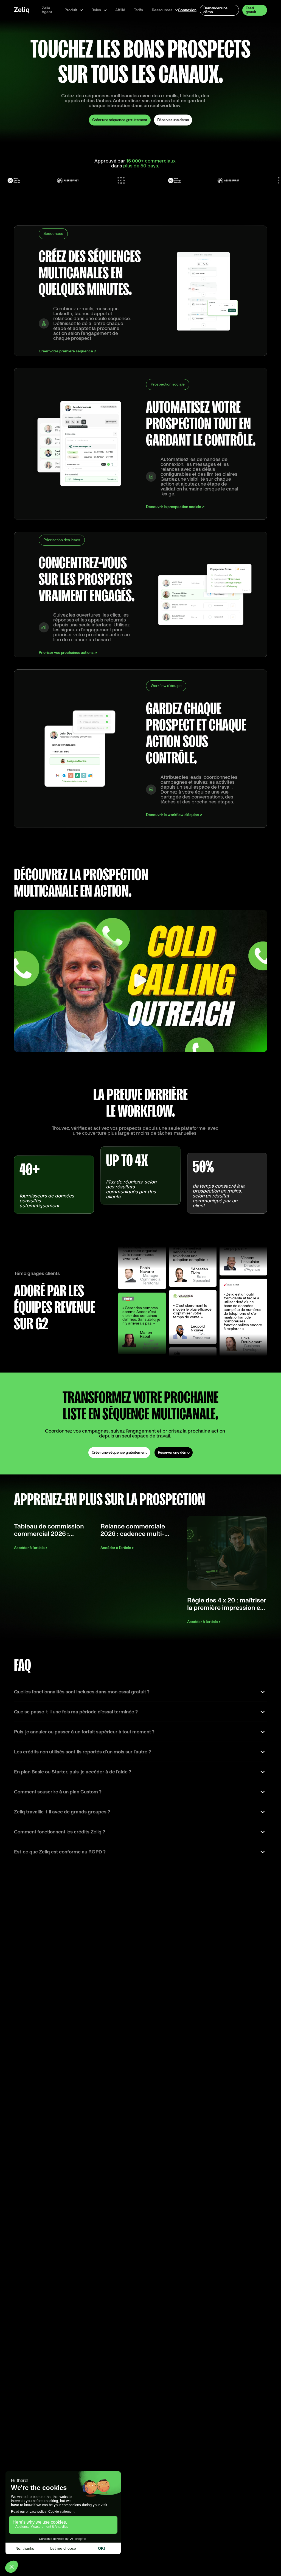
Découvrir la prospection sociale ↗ (175, 507)
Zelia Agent (47, 10)
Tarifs (138, 10)
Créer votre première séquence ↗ (68, 351)
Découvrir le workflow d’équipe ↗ (174, 815)
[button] (74, 10)
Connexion (187, 10)
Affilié (120, 10)
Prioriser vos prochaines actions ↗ (68, 653)
